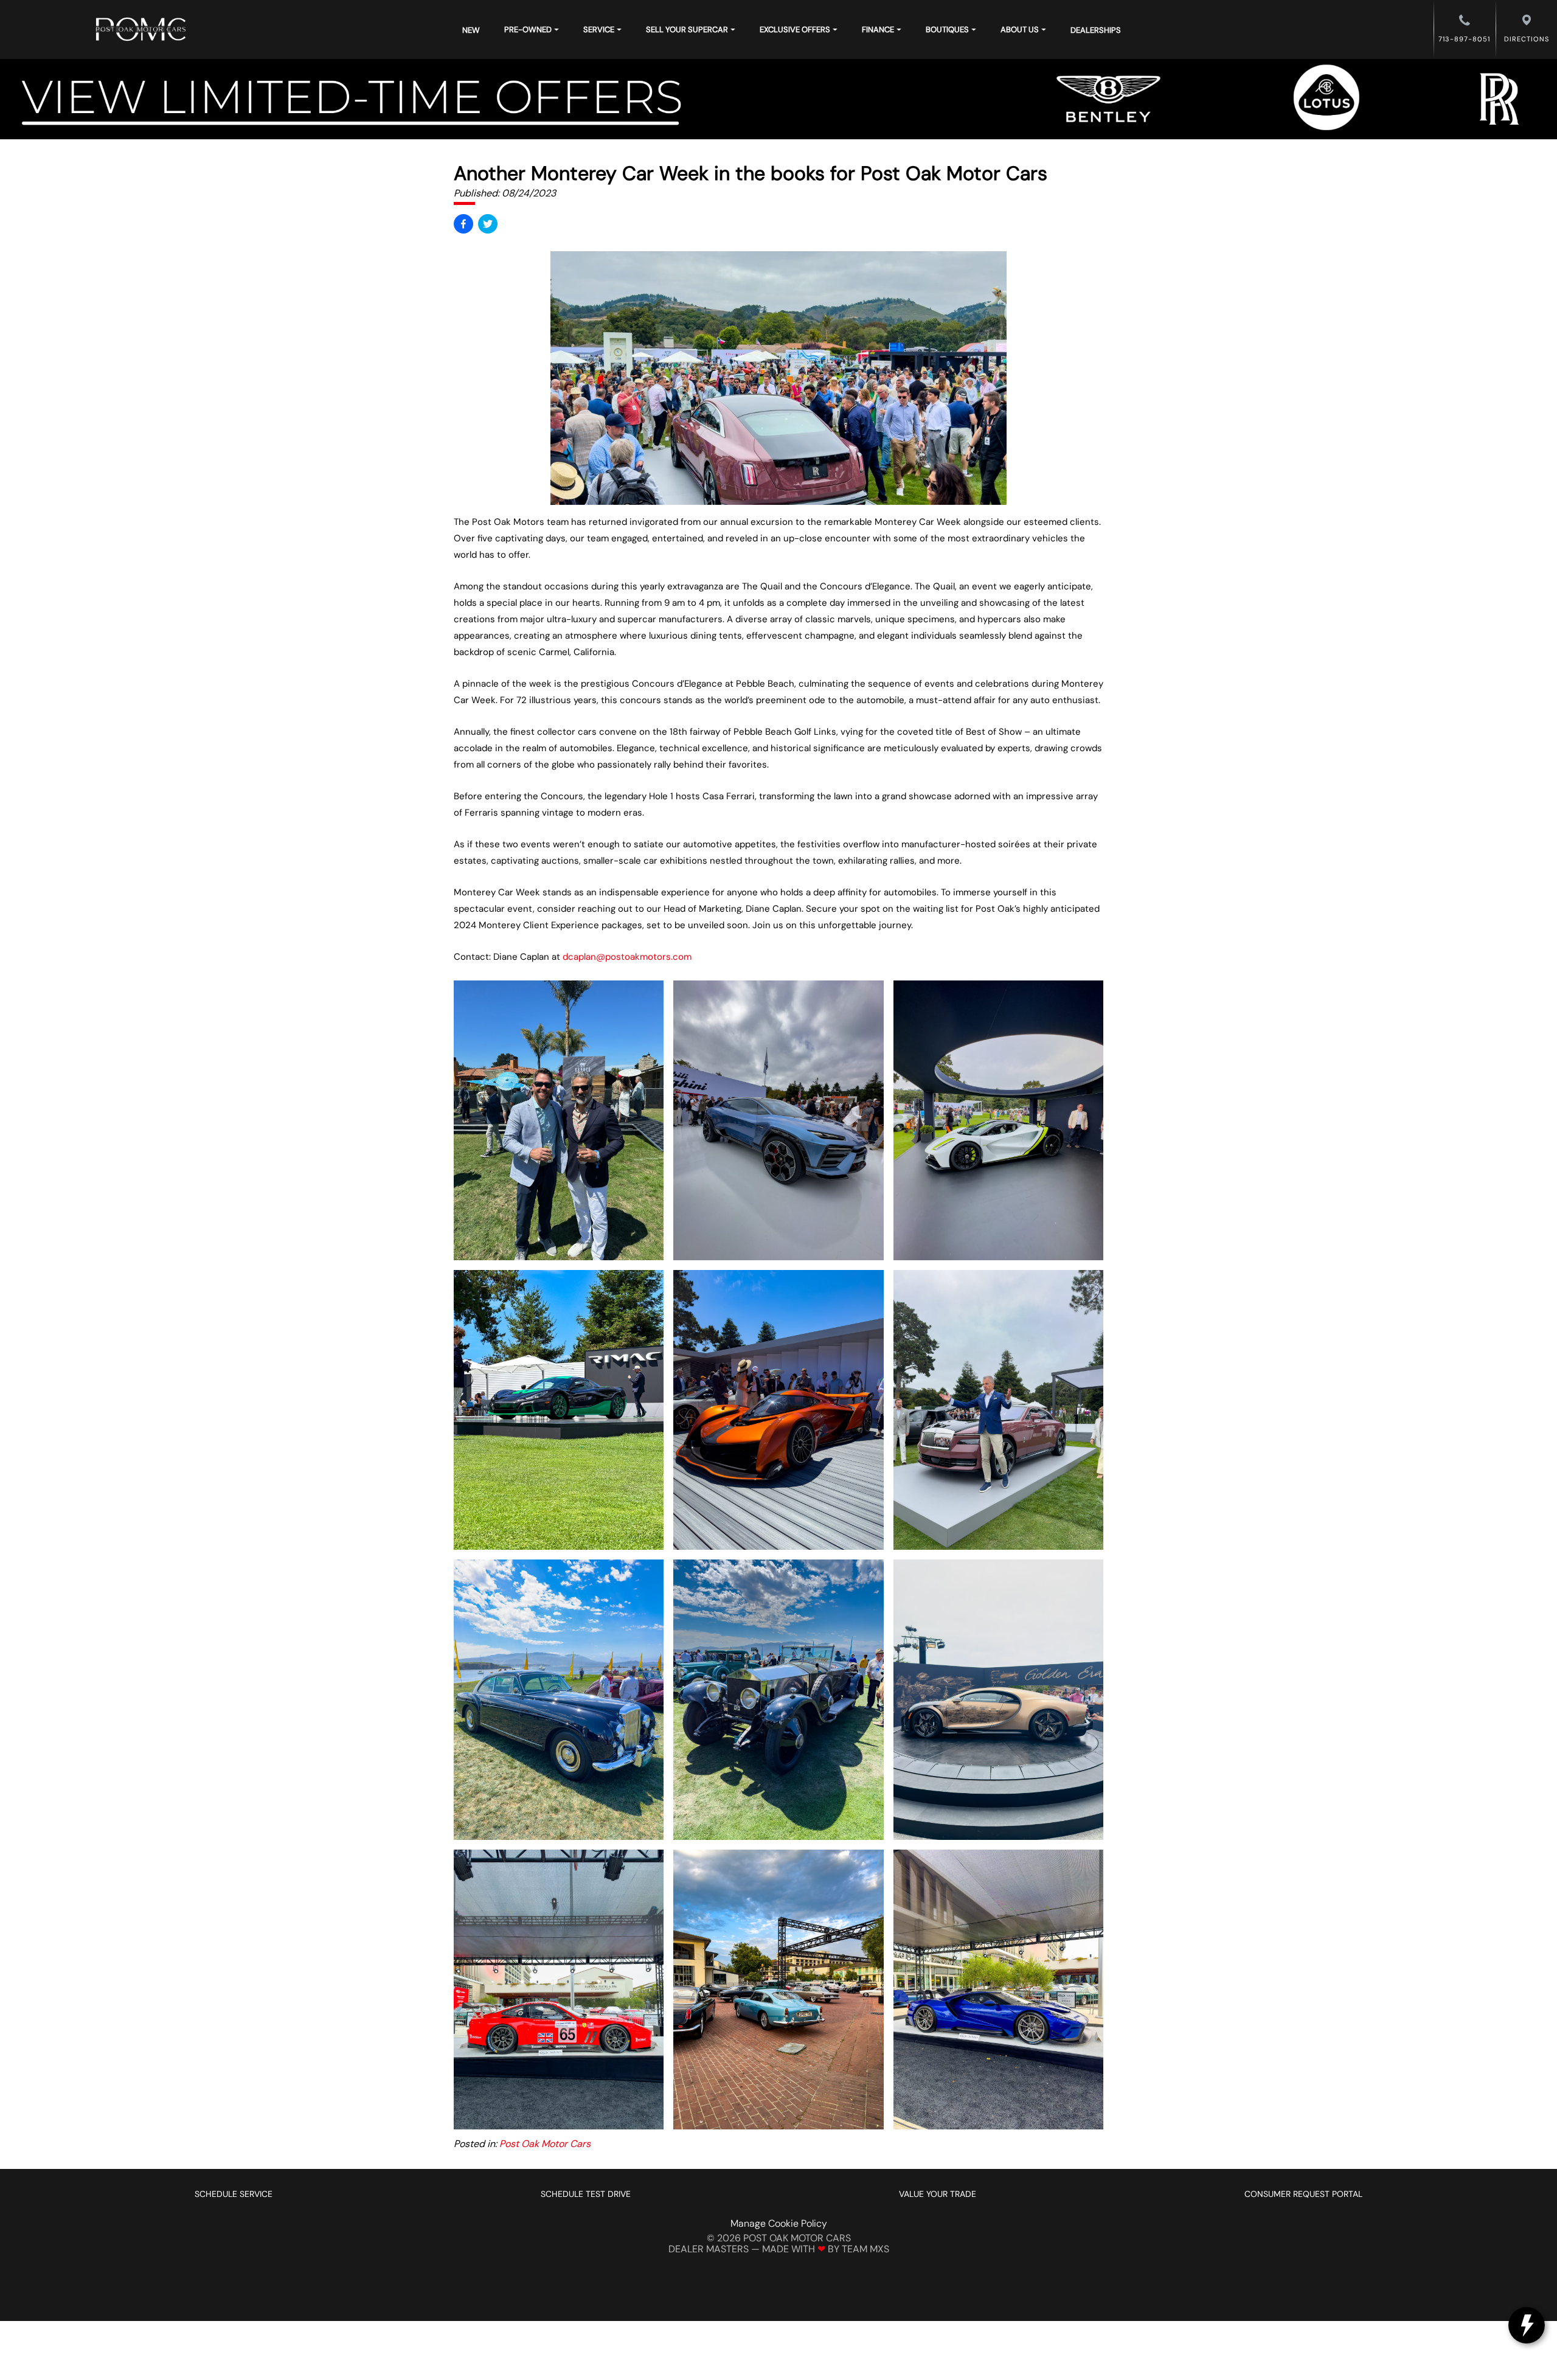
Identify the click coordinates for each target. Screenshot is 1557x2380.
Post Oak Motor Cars (545, 2144)
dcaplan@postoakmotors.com (627, 957)
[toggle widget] (1527, 2325)
